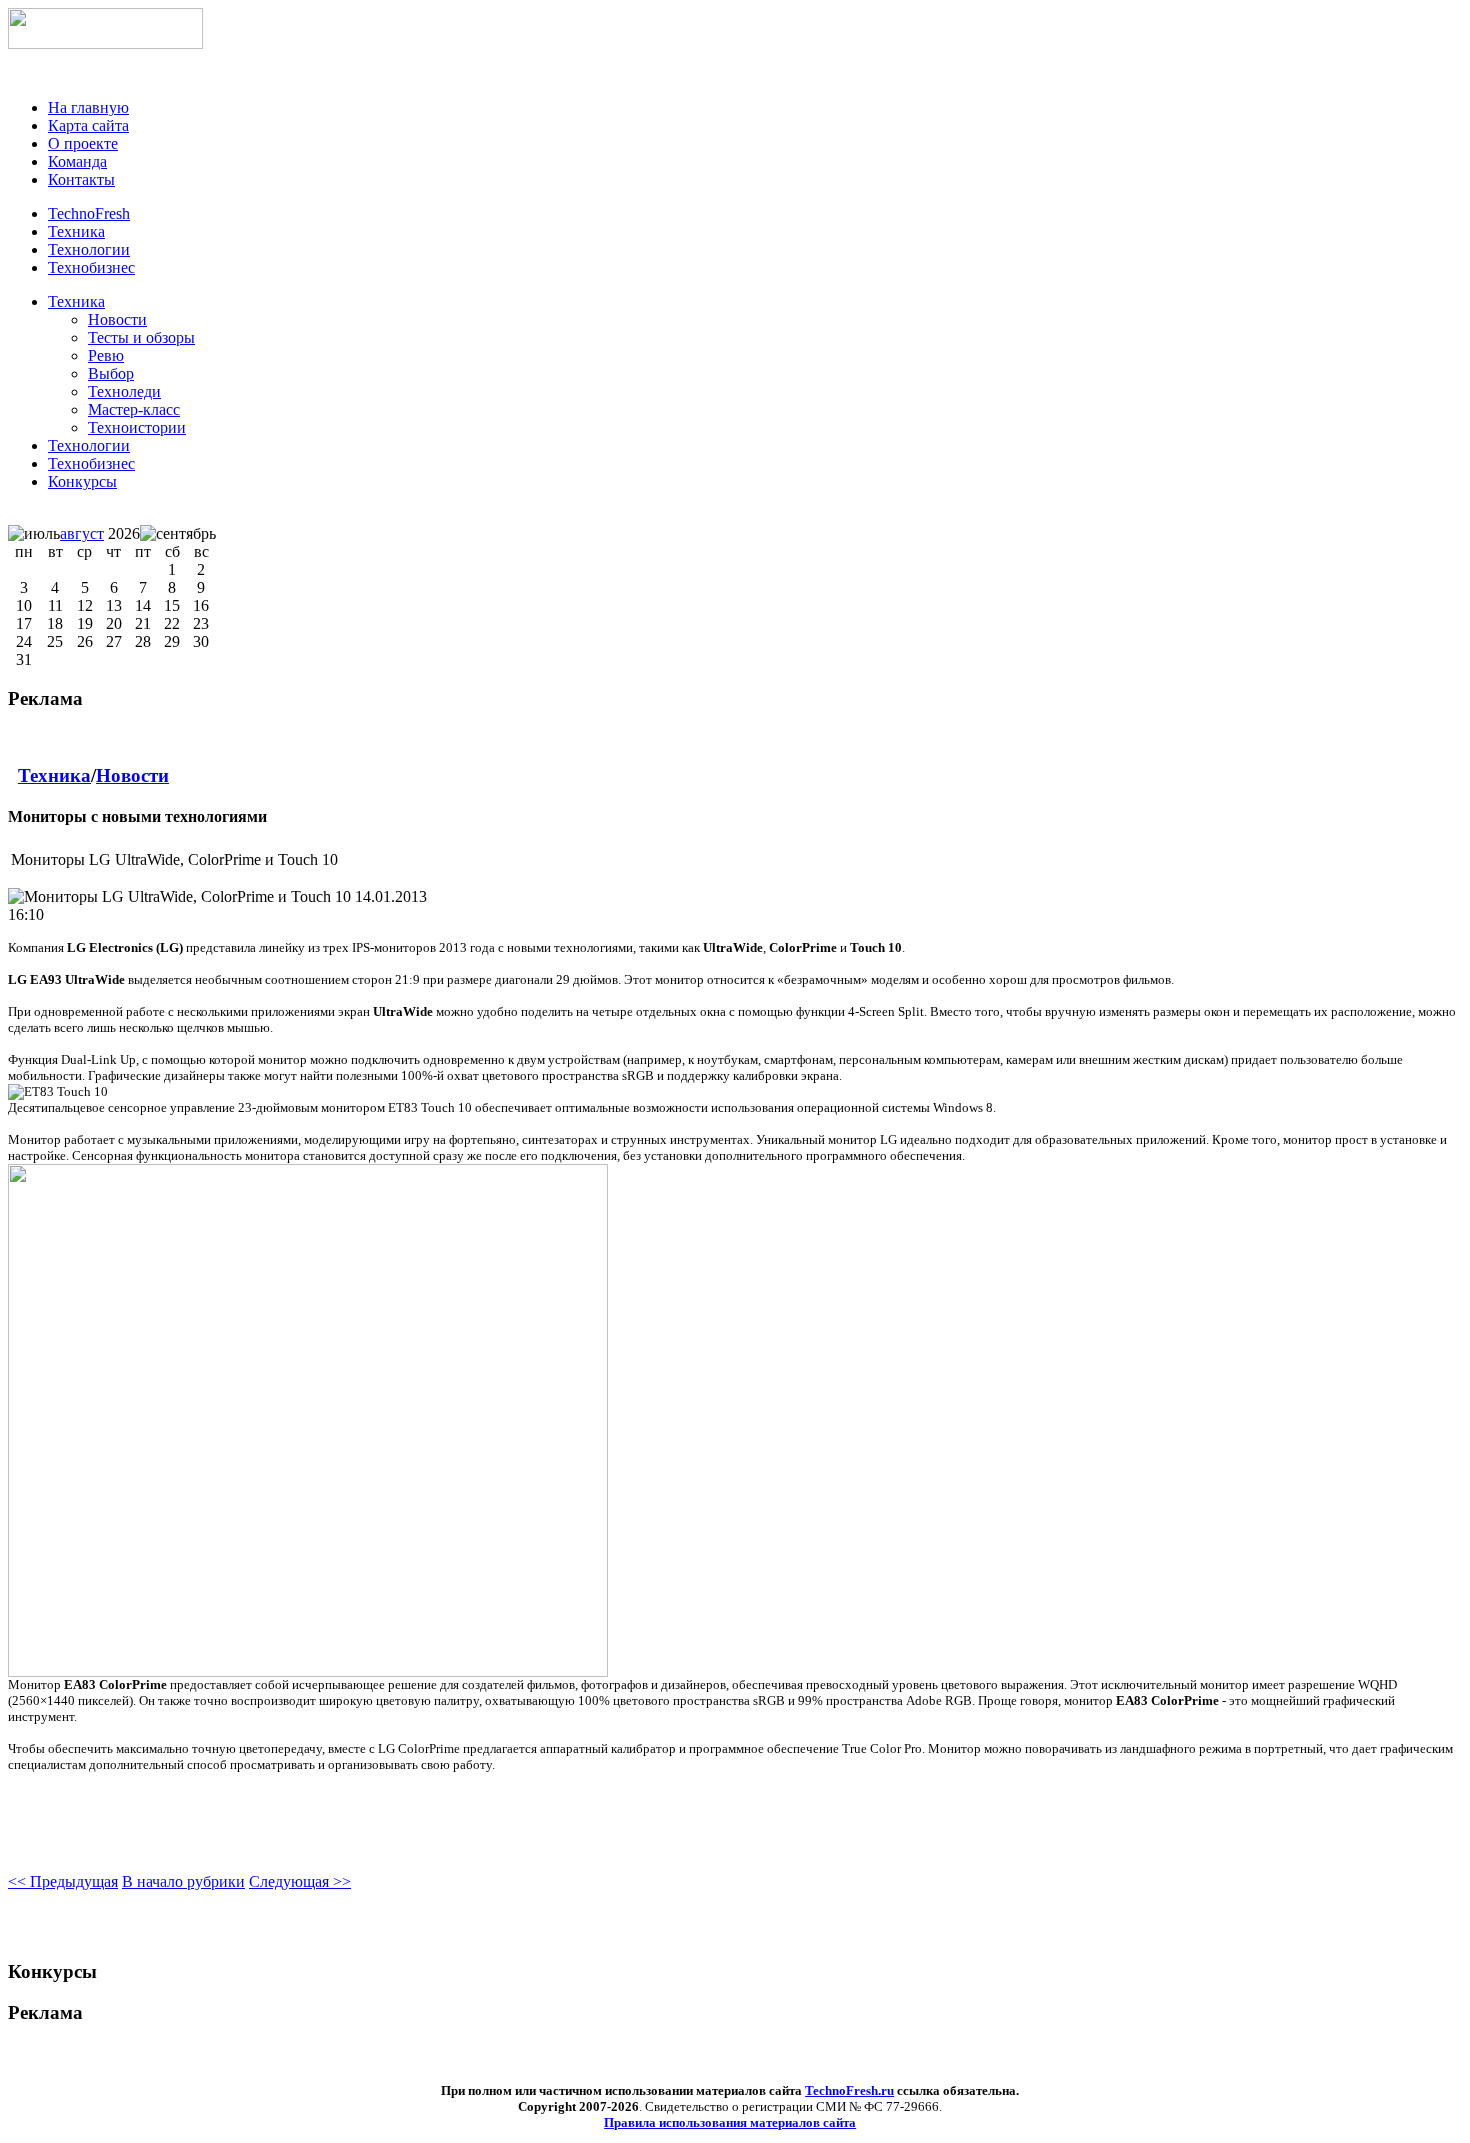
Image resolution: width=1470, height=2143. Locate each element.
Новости (132, 775)
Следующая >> (300, 1881)
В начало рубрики (183, 1881)
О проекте (83, 143)
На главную (88, 107)
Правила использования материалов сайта (730, 2122)
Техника (76, 301)
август (82, 533)
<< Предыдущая (63, 1881)
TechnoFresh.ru (849, 2090)
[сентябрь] (178, 534)
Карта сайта (88, 125)
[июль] (34, 534)
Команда (77, 161)
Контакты (81, 179)
